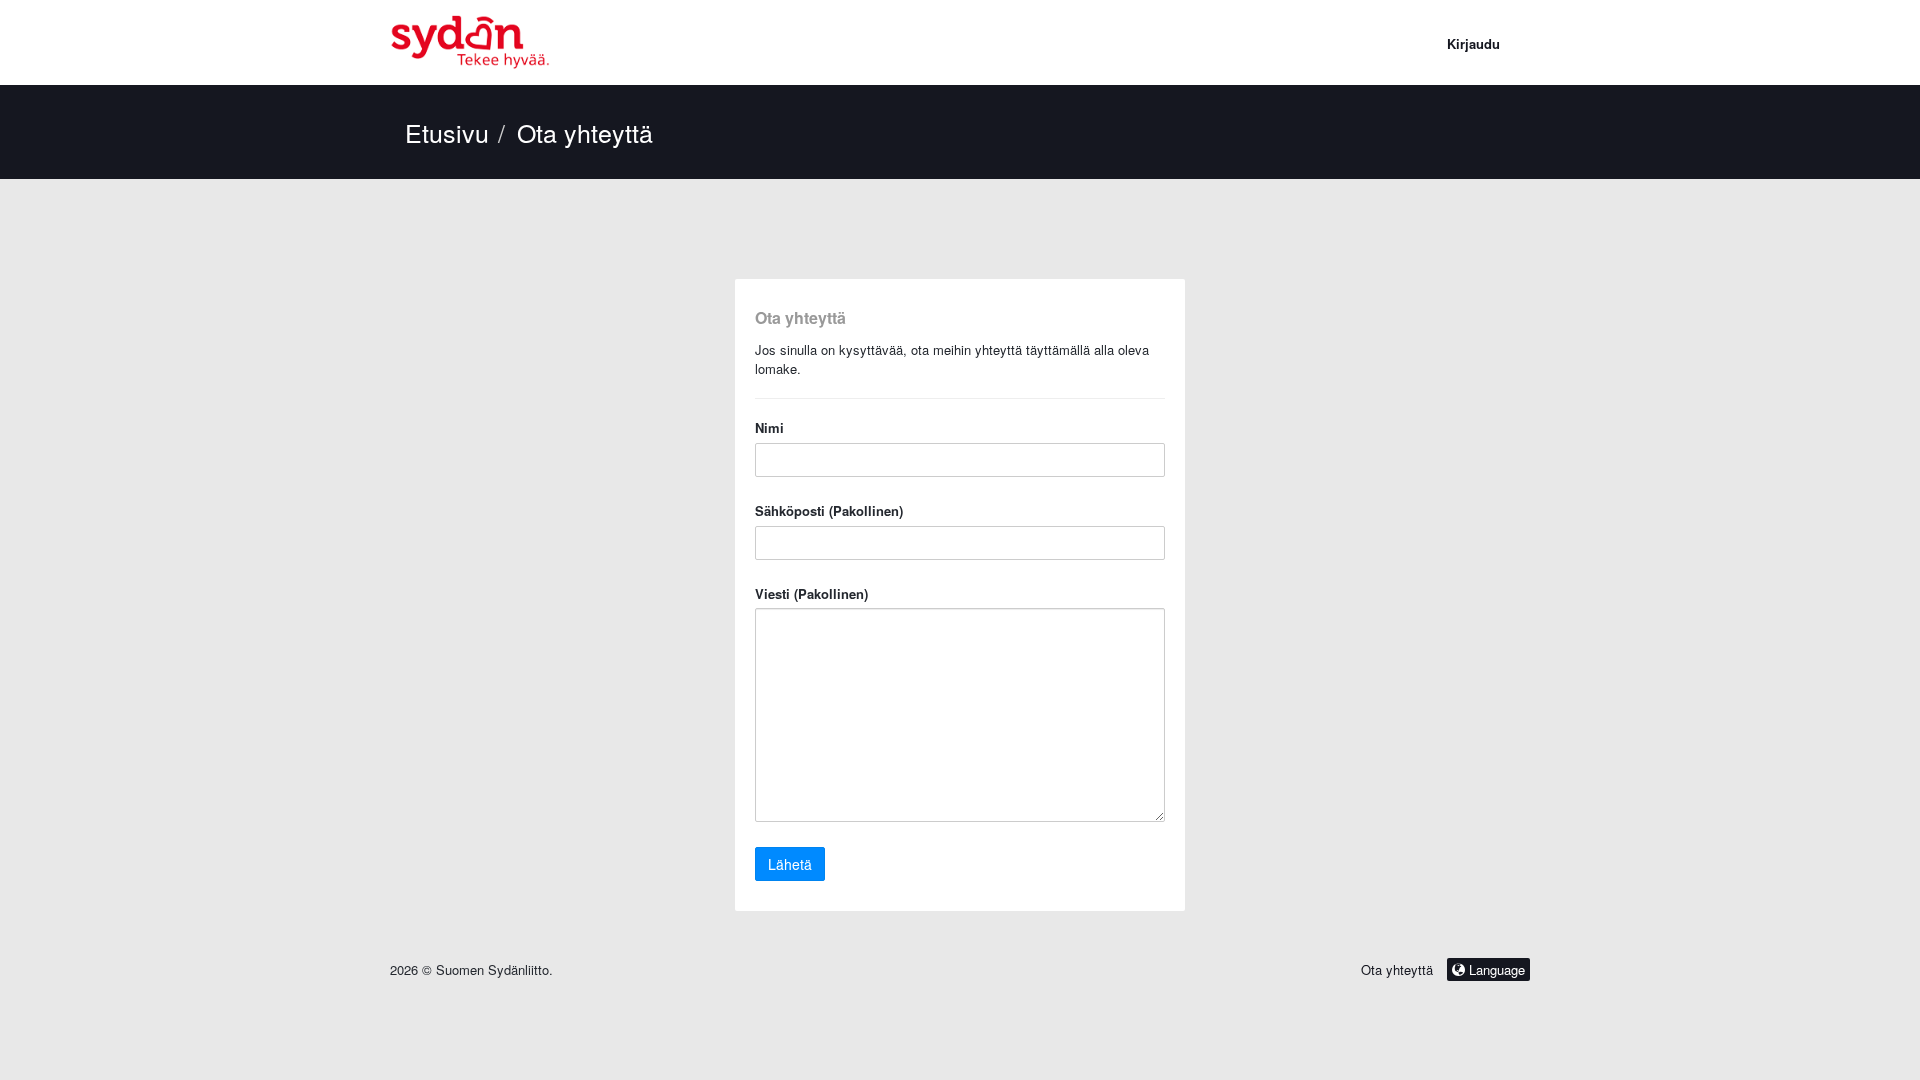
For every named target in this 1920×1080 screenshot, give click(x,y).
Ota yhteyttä (1397, 969)
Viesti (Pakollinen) (811, 594)
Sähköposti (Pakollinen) (829, 511)
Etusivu (447, 132)
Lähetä (790, 864)
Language (1495, 969)
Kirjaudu (1473, 43)
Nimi (769, 428)
